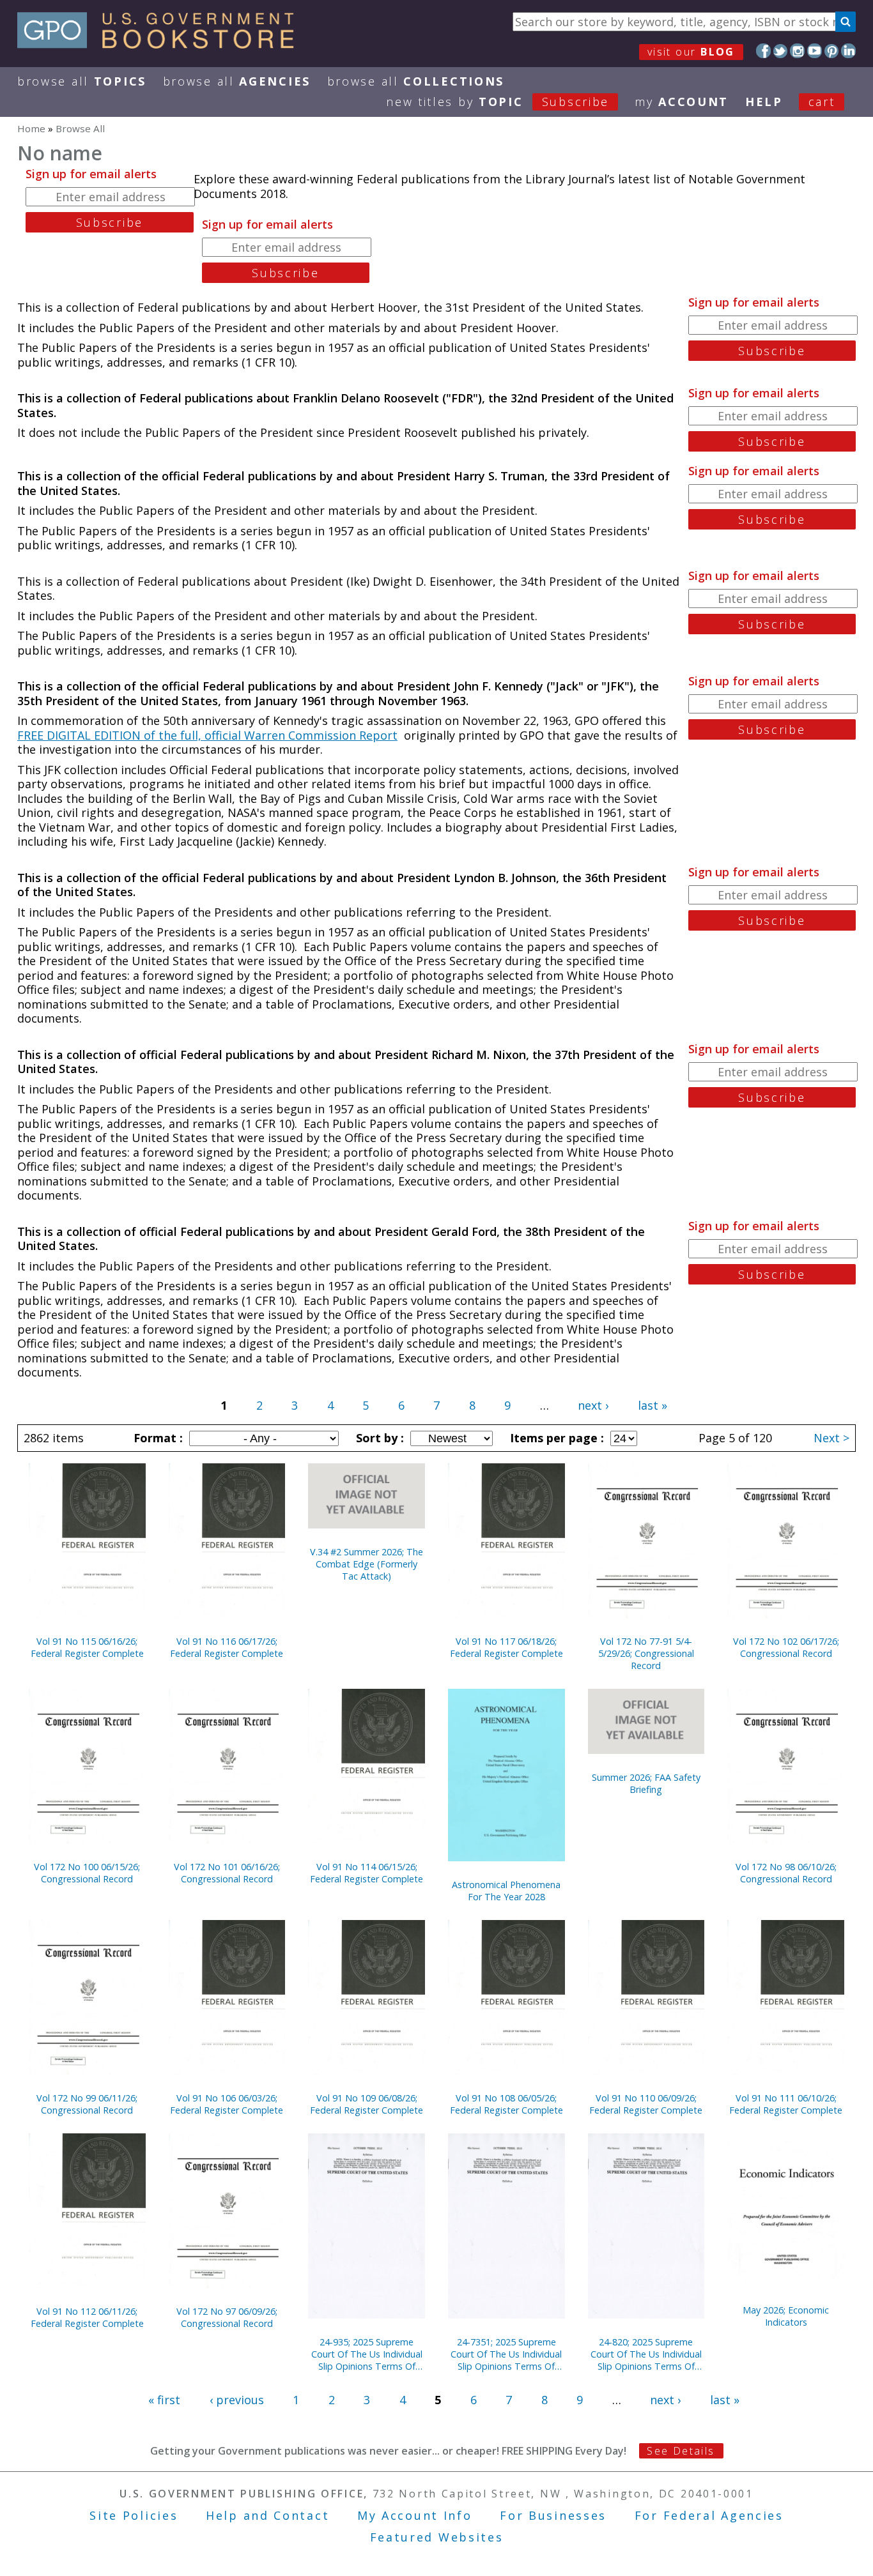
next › (593, 1405)
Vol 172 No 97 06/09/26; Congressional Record (227, 2317)
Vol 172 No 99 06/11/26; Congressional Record (87, 2104)
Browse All (82, 81)
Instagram (797, 51)
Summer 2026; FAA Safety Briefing (646, 1783)
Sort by (378, 1438)
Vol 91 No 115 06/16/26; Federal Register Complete (87, 1647)
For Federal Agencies (709, 2515)
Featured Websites (437, 2537)
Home (31, 128)
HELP (764, 102)
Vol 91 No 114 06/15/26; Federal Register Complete (367, 1873)
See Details (681, 2451)
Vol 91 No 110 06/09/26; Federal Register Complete (646, 2104)
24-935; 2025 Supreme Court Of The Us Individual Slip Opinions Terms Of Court (367, 2354)
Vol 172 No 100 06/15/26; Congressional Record (87, 1873)
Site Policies (134, 2515)
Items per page (555, 1438)
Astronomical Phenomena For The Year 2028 (506, 1891)
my (682, 102)
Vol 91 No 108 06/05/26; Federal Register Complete (506, 2104)
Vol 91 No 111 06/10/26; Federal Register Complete (786, 2104)
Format (157, 1438)
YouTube (815, 51)
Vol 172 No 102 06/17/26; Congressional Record (786, 1647)
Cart (822, 102)
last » (653, 1405)
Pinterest (832, 51)
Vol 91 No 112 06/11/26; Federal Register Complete (87, 2317)
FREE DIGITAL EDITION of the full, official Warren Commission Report (207, 735)
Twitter (781, 51)
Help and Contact (267, 2515)
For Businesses (553, 2515)
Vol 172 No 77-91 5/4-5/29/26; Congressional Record (646, 1653)
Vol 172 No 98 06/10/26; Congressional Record (786, 1873)
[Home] (161, 44)
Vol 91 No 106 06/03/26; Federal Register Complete (227, 2104)
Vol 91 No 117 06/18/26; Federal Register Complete (506, 1647)
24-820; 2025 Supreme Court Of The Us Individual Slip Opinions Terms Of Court (646, 2354)
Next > (831, 1438)
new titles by (498, 102)
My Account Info (415, 2515)
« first (164, 2400)
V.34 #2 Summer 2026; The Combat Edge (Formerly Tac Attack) (367, 1564)
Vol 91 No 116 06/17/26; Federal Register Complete (227, 1647)
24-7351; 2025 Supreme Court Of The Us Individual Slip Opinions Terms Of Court (506, 2354)
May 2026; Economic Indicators (786, 2316)
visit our (691, 52)
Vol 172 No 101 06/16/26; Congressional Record (227, 1873)
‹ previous (237, 2400)
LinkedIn (848, 51)
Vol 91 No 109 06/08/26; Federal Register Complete (367, 2104)
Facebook (763, 51)
